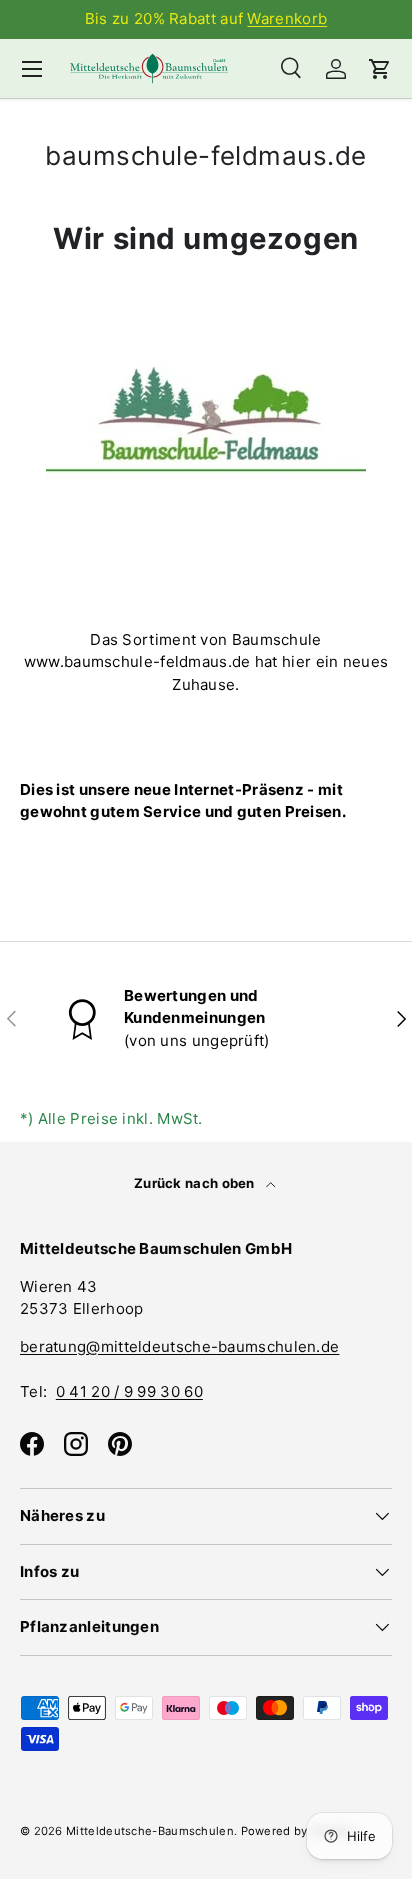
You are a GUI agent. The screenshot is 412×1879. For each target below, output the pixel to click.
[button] (380, 69)
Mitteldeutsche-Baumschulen (150, 1831)
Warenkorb (287, 18)
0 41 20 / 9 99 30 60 (129, 1391)
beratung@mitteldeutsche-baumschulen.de (179, 1346)
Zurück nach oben (196, 1183)
